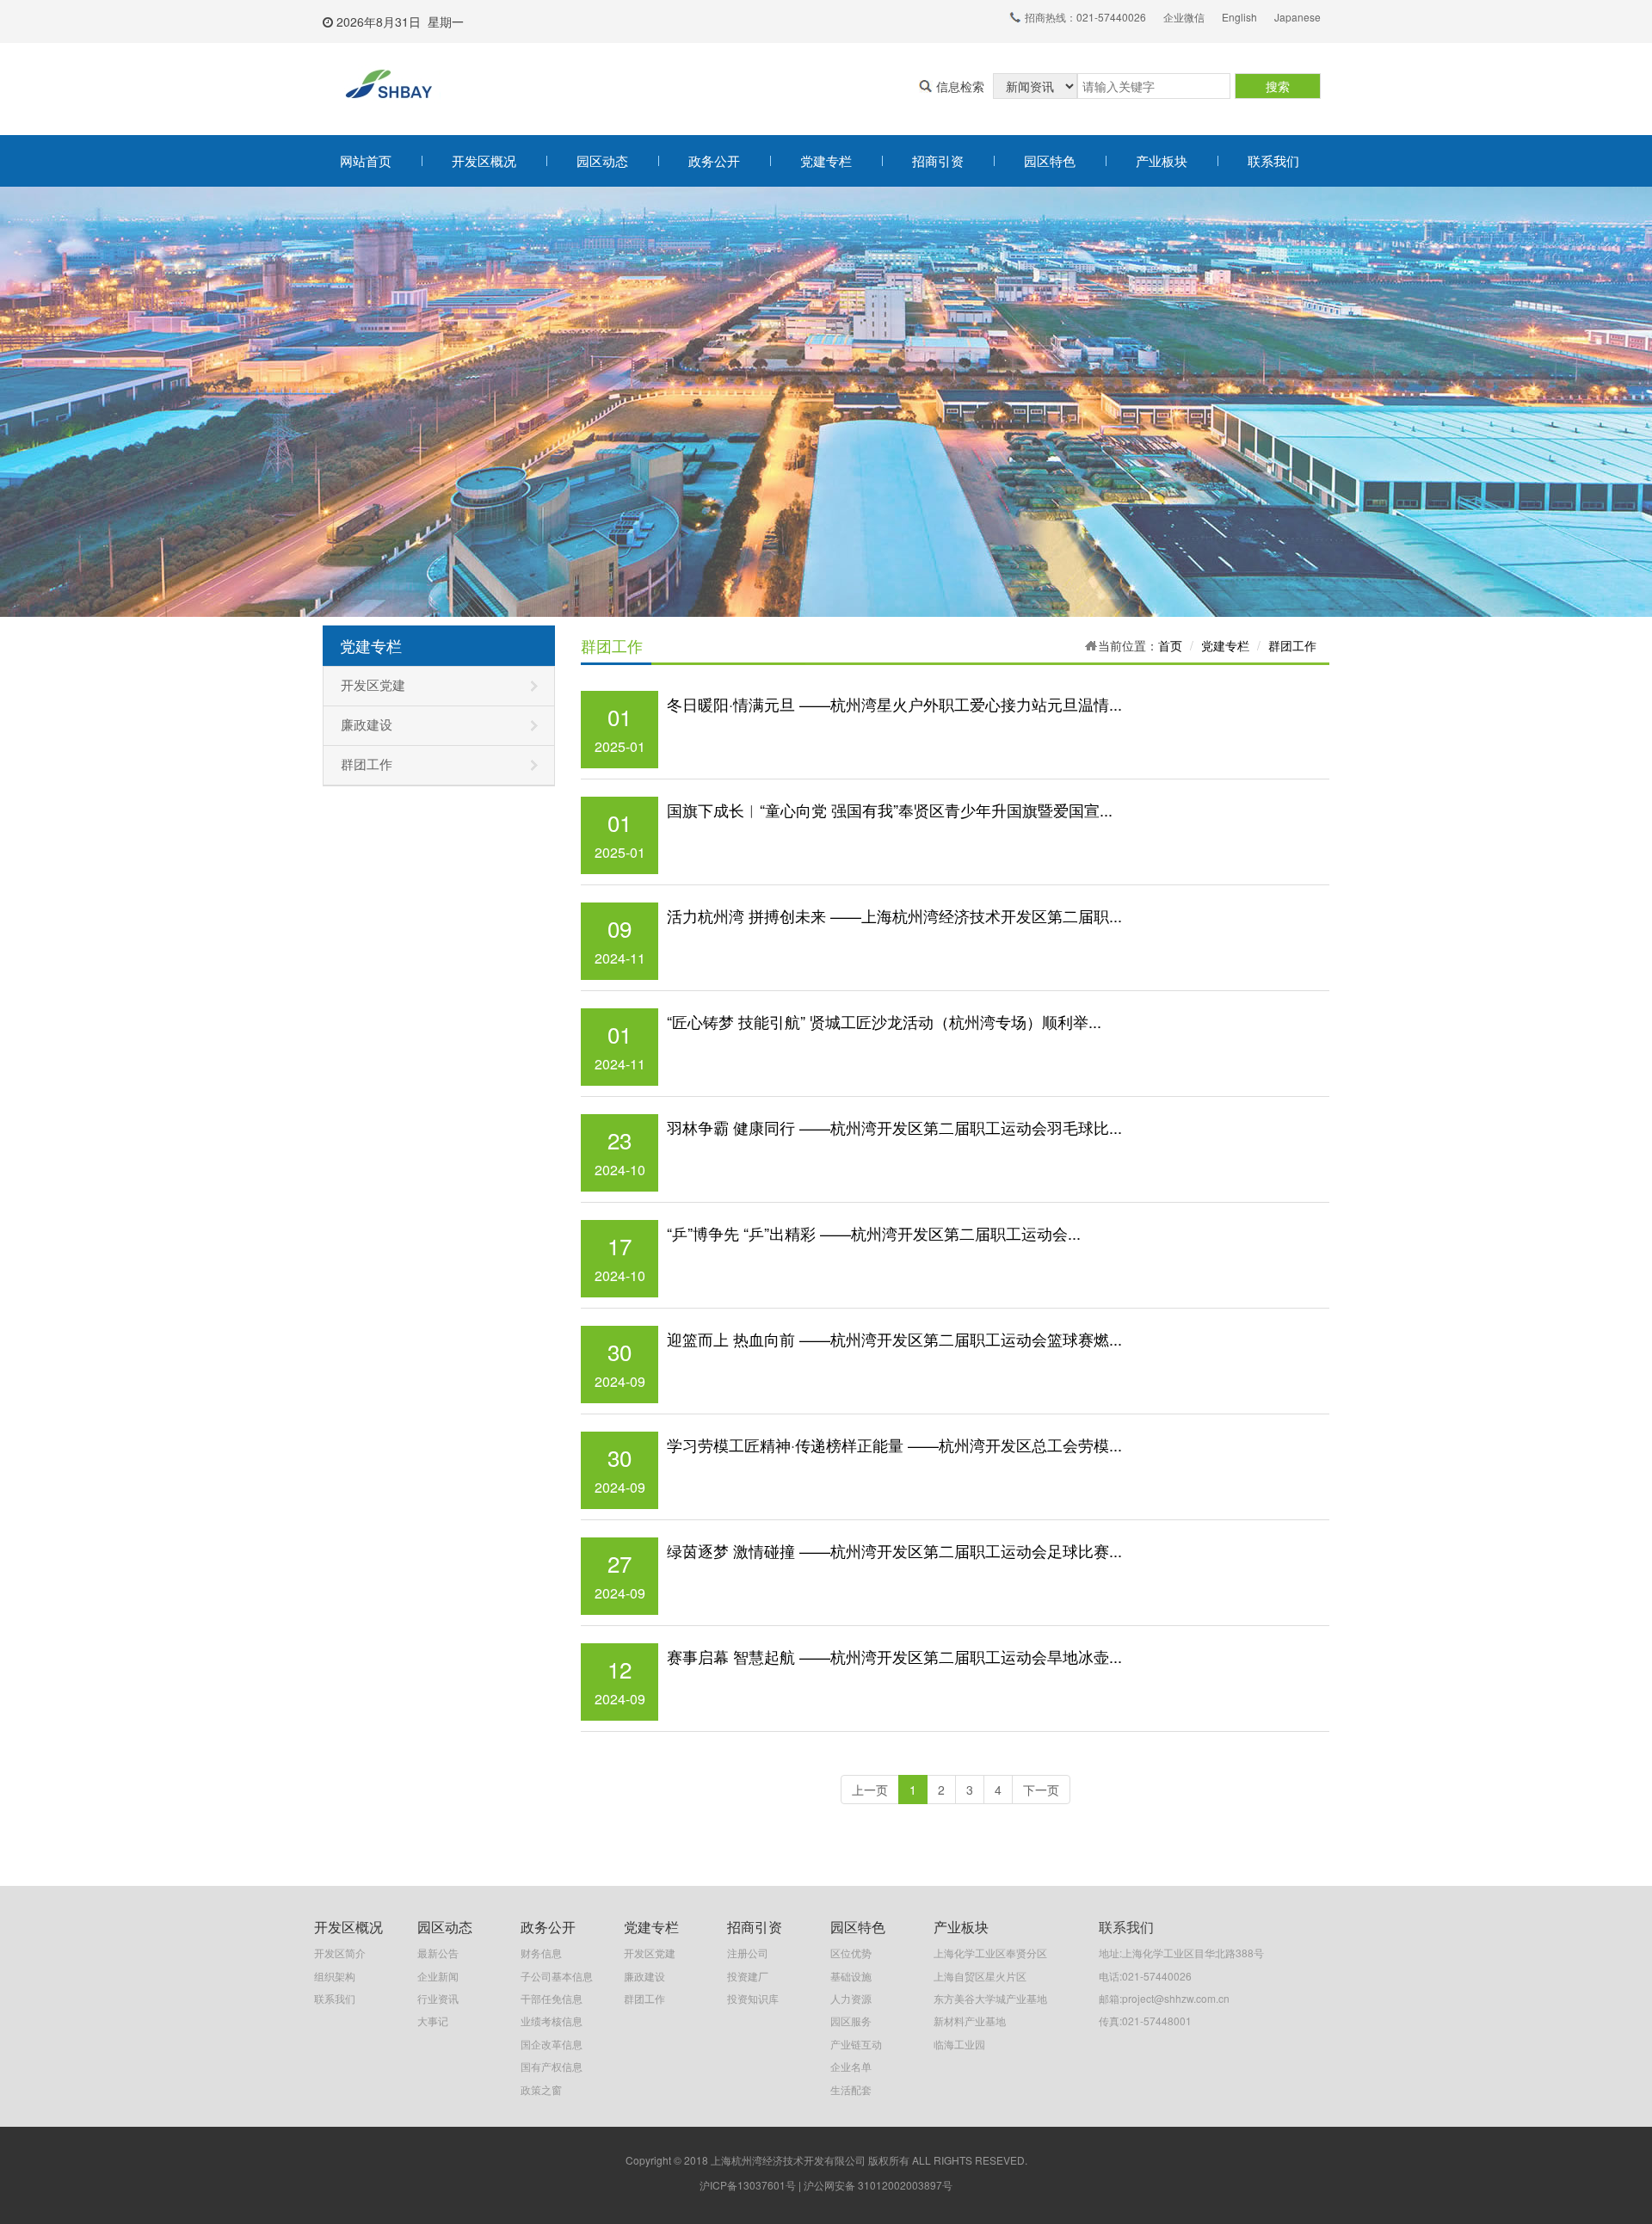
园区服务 (851, 2021)
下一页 (1041, 1790)
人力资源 (851, 1998)
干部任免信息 (552, 1998)
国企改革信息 (552, 2044)
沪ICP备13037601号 (748, 2185)
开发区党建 (373, 686)
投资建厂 (748, 1976)
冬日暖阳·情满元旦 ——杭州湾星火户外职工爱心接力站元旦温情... (894, 704)
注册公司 (748, 1953)
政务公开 (714, 160)
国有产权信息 (552, 2066)
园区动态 (602, 160)
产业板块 (1162, 160)
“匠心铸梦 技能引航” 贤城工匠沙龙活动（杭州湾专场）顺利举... (884, 1021)
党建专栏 (826, 160)
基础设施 (851, 1976)
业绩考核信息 (552, 2021)
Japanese (1298, 17)
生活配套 (851, 2089)
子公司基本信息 (557, 1976)
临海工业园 (959, 2044)
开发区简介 (340, 1953)
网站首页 (366, 160)
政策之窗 (541, 2089)
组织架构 (335, 1976)
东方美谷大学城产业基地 (990, 1998)
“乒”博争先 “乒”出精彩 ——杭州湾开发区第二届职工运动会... (874, 1233)
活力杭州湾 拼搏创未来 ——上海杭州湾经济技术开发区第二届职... (894, 915)
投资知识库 (753, 1998)
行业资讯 (438, 1998)
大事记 (433, 2021)
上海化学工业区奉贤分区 (990, 1953)
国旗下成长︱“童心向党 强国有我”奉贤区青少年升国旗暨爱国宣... (890, 810)
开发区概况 (484, 160)
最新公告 (438, 1953)
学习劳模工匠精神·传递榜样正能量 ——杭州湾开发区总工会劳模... (894, 1445)
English (1239, 17)
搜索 (1278, 86)
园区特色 (1050, 160)
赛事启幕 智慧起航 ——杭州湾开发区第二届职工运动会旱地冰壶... (894, 1656)
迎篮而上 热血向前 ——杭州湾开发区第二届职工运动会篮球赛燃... (894, 1339)
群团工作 (367, 765)
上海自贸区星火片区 (980, 1976)
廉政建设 (367, 725)
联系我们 (1273, 160)
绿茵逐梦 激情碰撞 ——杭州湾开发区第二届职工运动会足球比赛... (894, 1550)
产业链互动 (856, 2044)
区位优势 (851, 1953)
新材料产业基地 (970, 2021)
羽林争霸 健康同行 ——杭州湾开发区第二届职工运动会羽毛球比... (894, 1127)
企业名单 (851, 2066)
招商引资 (938, 160)
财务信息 (541, 1953)
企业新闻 (438, 1976)
